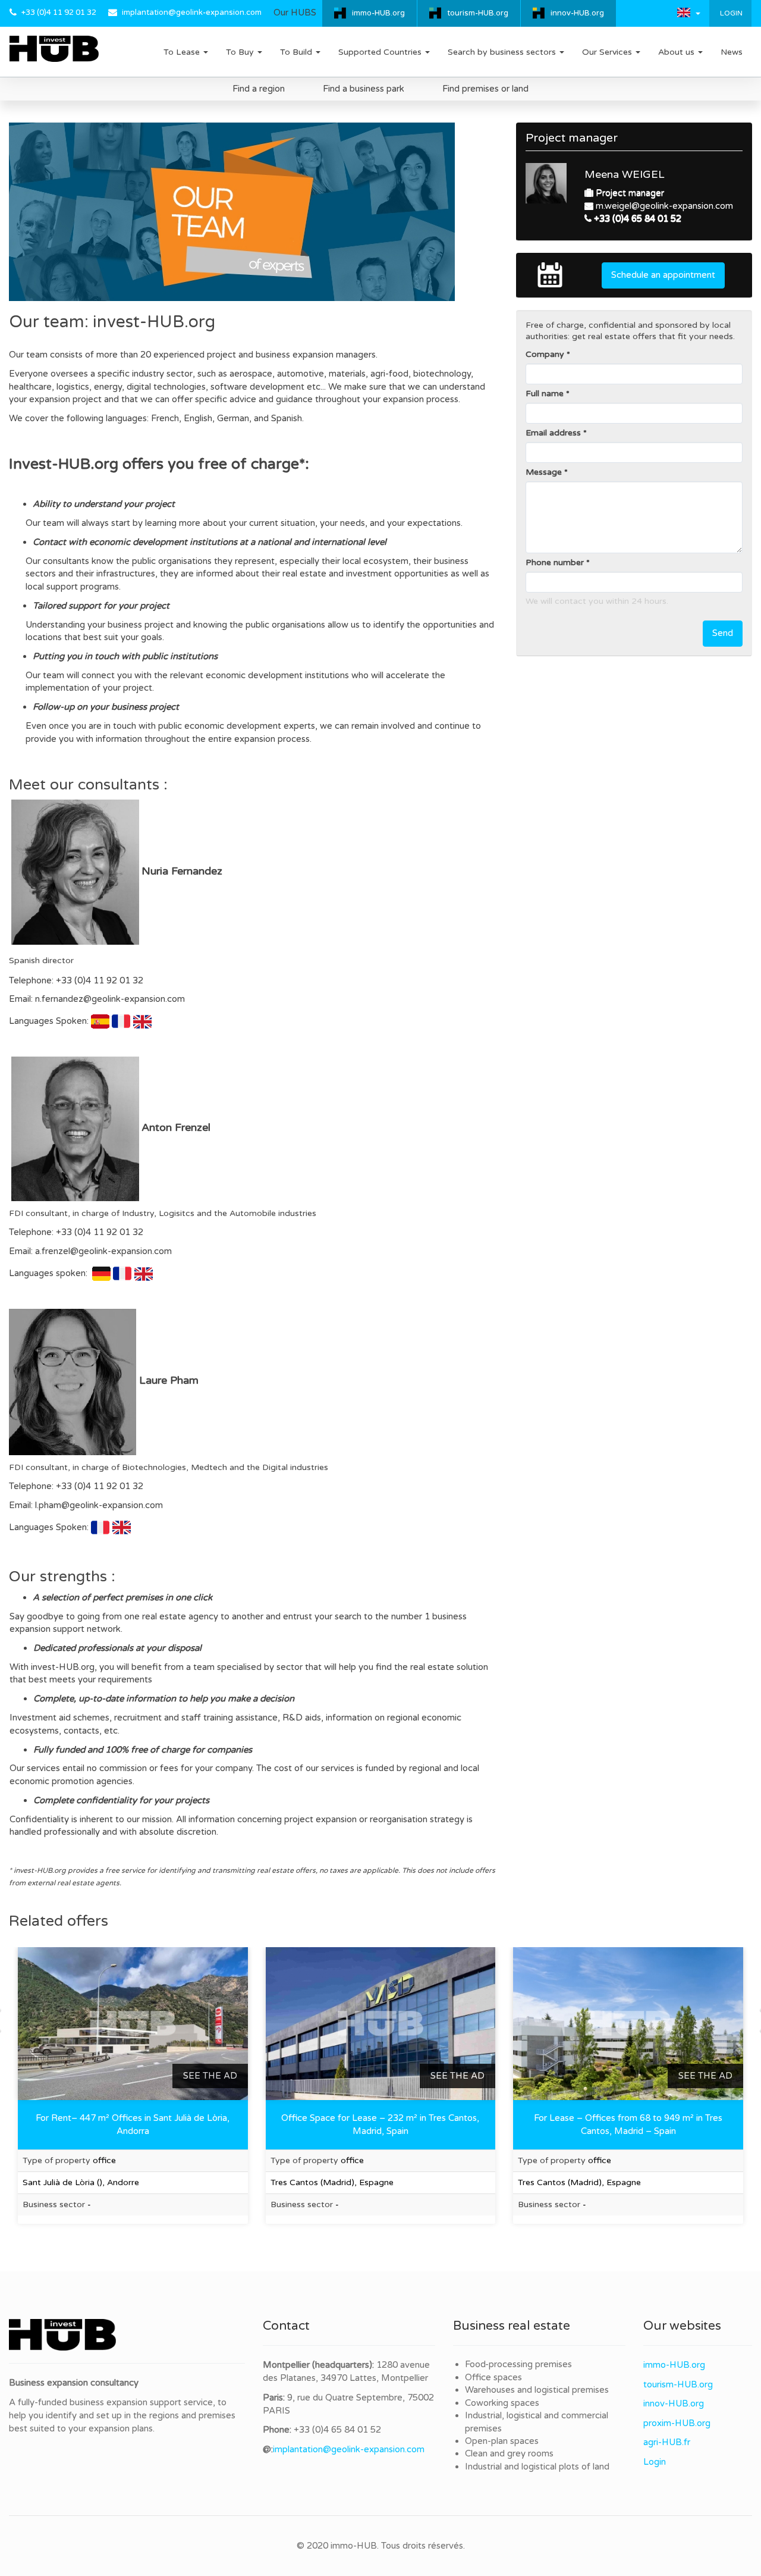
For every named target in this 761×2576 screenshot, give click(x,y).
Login (730, 13)
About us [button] (677, 52)
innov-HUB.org (577, 13)
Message (544, 472)
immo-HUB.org (378, 13)
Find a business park (364, 89)
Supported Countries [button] (381, 52)
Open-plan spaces (502, 2441)
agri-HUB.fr (667, 2442)
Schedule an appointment (663, 275)
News (732, 52)
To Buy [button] (241, 52)
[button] (689, 12)
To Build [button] (297, 52)
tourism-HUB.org (478, 13)
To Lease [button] (183, 52)
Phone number (555, 562)
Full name (545, 394)
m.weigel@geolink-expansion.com (664, 206)
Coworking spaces (502, 2403)
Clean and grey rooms (509, 2453)
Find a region (259, 89)
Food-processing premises (518, 2364)
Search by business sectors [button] (503, 52)
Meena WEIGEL (625, 174)
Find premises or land (485, 89)
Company (545, 354)
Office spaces (493, 2377)
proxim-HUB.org (677, 2423)
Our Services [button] (608, 52)
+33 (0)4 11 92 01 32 (59, 12)
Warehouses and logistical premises (537, 2390)
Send (723, 633)
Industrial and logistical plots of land (537, 2467)
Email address (553, 433)
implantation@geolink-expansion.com (192, 12)
